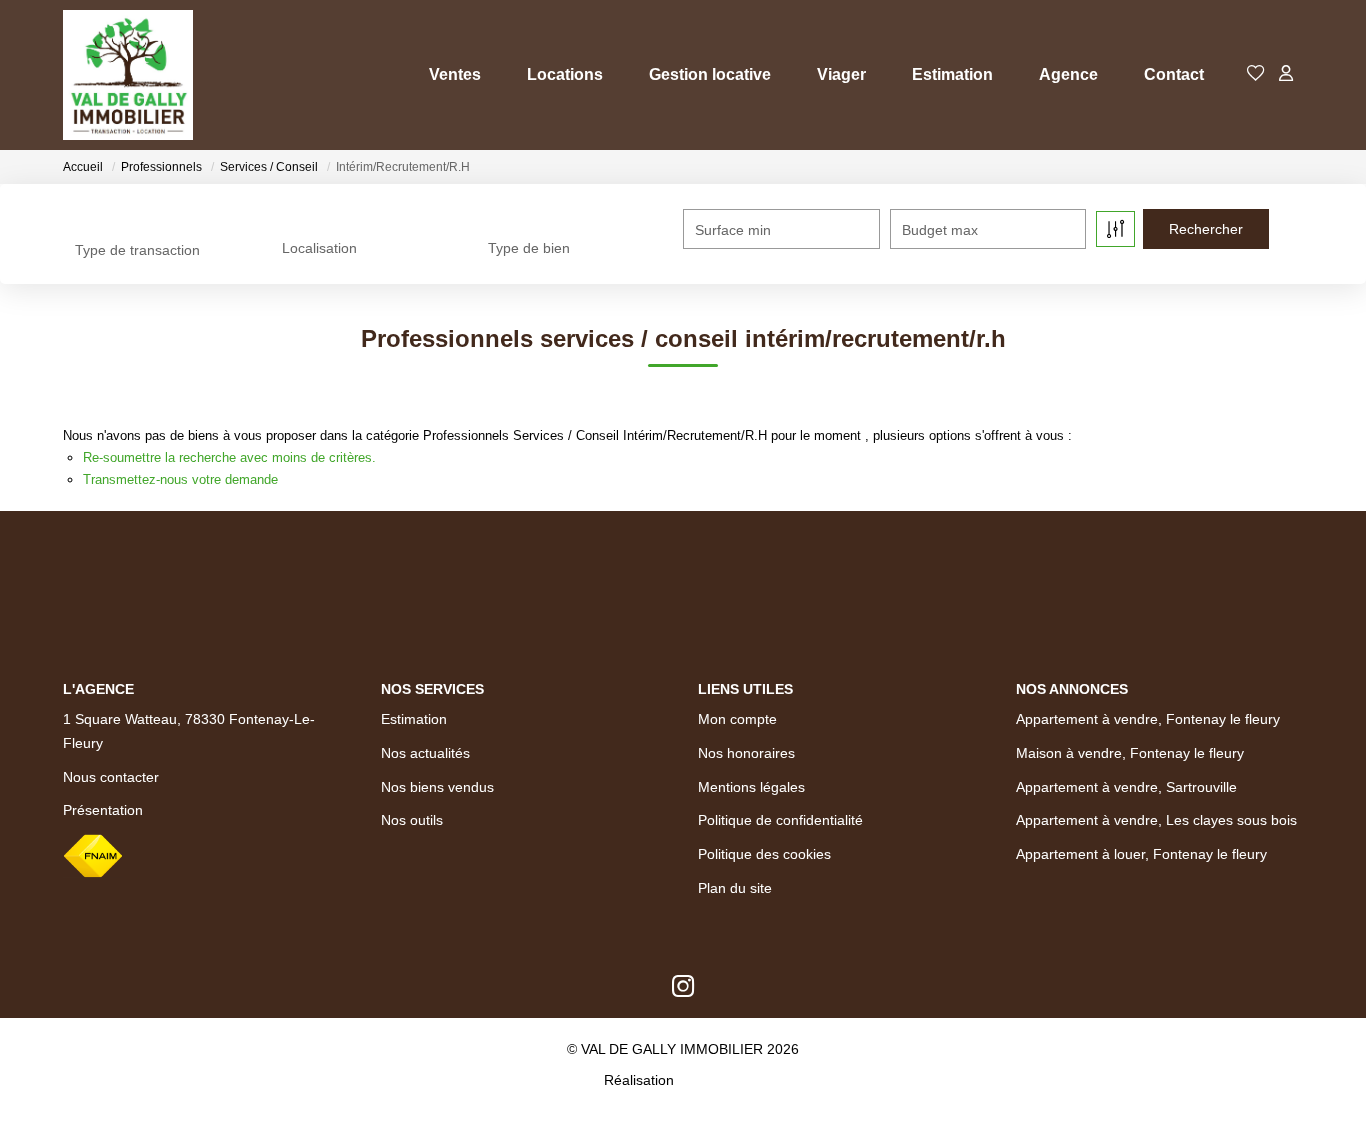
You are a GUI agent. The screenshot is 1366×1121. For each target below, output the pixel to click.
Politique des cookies (764, 854)
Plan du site (735, 888)
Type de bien (529, 248)
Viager (841, 74)
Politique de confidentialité (780, 820)
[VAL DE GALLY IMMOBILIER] (128, 75)
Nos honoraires (746, 753)
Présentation (103, 810)
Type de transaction (137, 250)
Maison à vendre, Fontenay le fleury (1130, 753)
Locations (565, 74)
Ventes (455, 74)
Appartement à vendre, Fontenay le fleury (1148, 719)
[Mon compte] (1286, 74)
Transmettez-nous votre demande (180, 479)
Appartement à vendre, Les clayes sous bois (1156, 820)
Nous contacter (111, 777)
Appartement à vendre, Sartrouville (1126, 787)
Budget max (940, 230)
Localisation (319, 248)
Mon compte (737, 719)
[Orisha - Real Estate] (720, 1080)
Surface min (733, 230)
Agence (1068, 74)
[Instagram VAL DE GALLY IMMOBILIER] (683, 991)
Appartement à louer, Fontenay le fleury (1141, 854)
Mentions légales (751, 787)
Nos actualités (425, 753)
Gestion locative (710, 74)
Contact (1174, 74)
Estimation (952, 74)
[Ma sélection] (1256, 74)
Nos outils (412, 820)
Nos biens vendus (437, 787)
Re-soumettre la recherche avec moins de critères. (229, 457)
